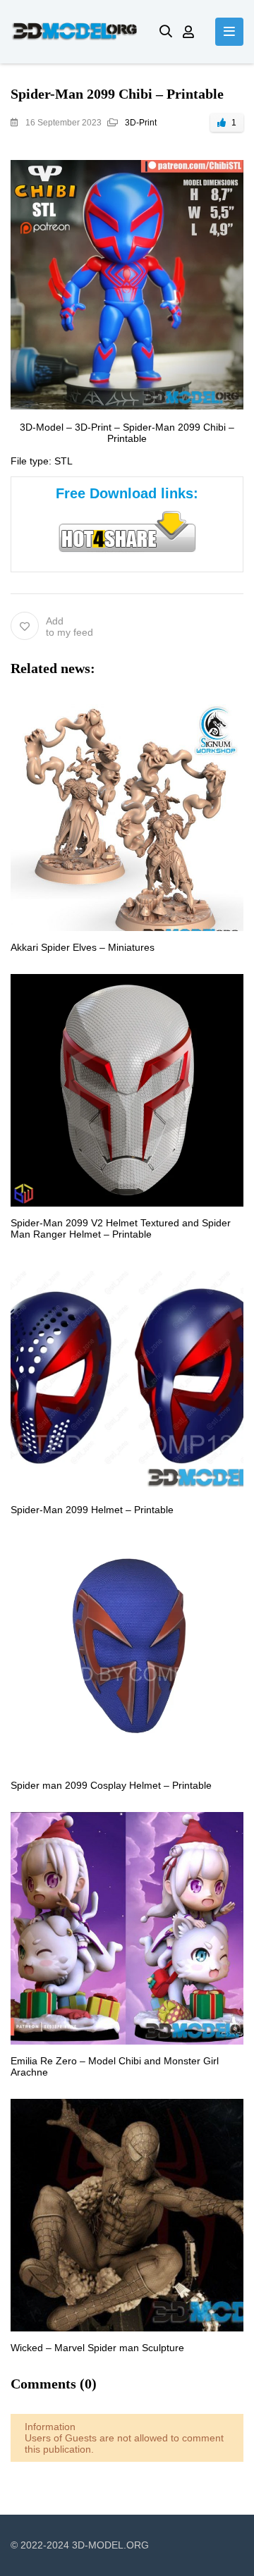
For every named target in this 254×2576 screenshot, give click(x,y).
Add (69, 627)
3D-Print (141, 123)
